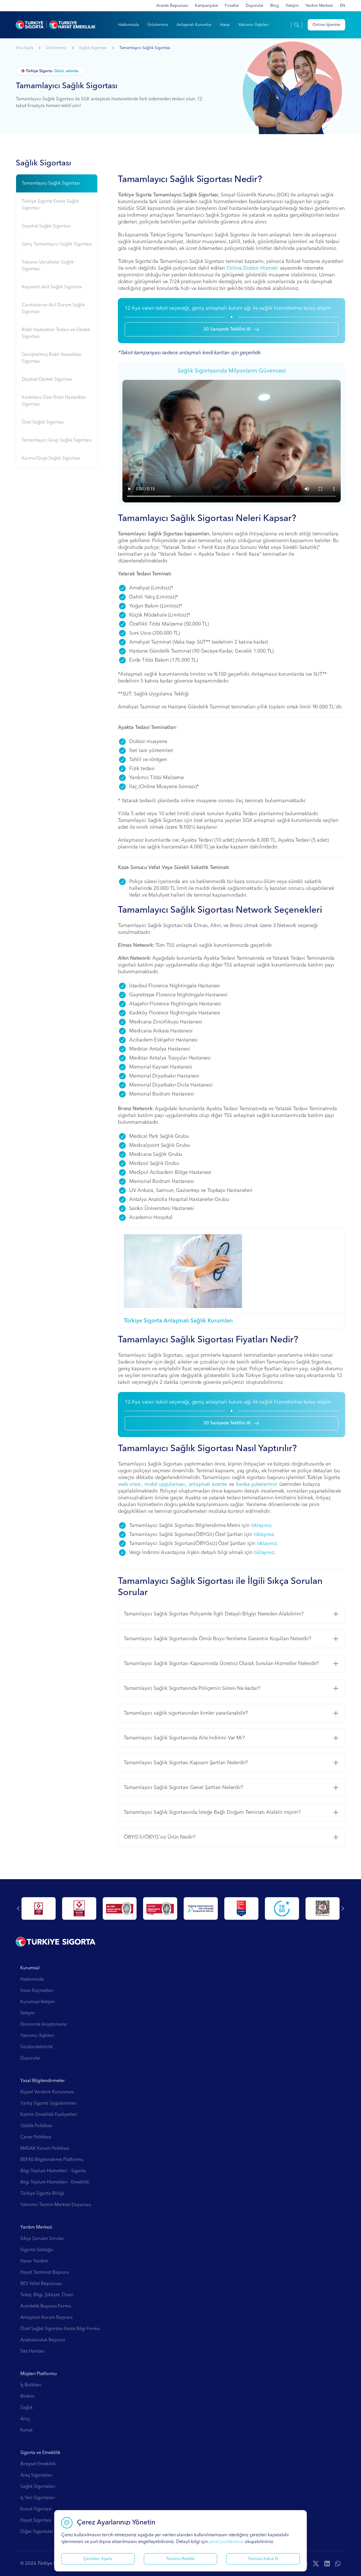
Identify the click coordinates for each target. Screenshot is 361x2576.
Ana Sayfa (25, 48)
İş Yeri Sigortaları (38, 2498)
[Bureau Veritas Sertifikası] (79, 1908)
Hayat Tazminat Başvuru (45, 2273)
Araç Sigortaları (36, 2475)
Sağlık (27, 2408)
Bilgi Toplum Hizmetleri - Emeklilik (55, 2182)
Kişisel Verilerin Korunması (47, 2092)
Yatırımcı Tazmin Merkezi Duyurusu (56, 2205)
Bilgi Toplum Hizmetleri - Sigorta (53, 2171)
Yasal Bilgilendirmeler (43, 2081)
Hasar (225, 25)
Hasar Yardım (34, 2261)
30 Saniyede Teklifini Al (227, 329)
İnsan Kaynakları (37, 1991)
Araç (25, 2419)
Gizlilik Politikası (36, 2126)
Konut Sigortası (36, 2509)
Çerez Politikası (36, 2137)
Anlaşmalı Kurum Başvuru (46, 2318)
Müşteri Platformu (38, 2374)
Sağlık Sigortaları (38, 2487)
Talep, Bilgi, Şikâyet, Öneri (47, 2295)
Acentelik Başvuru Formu (46, 2306)
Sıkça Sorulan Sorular (42, 2239)
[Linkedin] (327, 2564)
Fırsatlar (232, 6)
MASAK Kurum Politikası (45, 2149)
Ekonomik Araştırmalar (44, 2025)
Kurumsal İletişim (38, 2002)
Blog (275, 6)
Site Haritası (32, 2351)
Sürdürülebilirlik (37, 2047)
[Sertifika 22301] (38, 1908)
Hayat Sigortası (36, 2520)
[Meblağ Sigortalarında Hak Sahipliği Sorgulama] (160, 1908)
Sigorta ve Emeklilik (40, 2453)
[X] (316, 2564)
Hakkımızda (128, 25)
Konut (26, 2430)
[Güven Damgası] (241, 1908)
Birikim (27, 2397)
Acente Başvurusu (172, 6)
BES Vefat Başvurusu (41, 2284)
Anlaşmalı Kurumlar (194, 25)
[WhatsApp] (338, 2564)
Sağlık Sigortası (93, 48)
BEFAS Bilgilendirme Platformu (52, 2160)
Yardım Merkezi (319, 6)
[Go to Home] (56, 25)
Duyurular (255, 6)
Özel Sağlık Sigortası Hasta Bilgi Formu (60, 2329)
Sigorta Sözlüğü (37, 2250)
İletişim (292, 6)
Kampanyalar (206, 6)
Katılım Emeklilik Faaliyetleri (49, 2115)
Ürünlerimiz (158, 25)
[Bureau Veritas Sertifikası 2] (120, 1908)
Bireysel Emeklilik (38, 2464)
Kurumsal (30, 1968)
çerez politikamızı (226, 2542)
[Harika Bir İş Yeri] (201, 1908)
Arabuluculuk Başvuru (43, 2340)
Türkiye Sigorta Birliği (42, 2194)
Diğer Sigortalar (37, 2532)
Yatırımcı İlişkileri (254, 25)
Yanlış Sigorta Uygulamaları (49, 2103)
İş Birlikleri (31, 2385)
